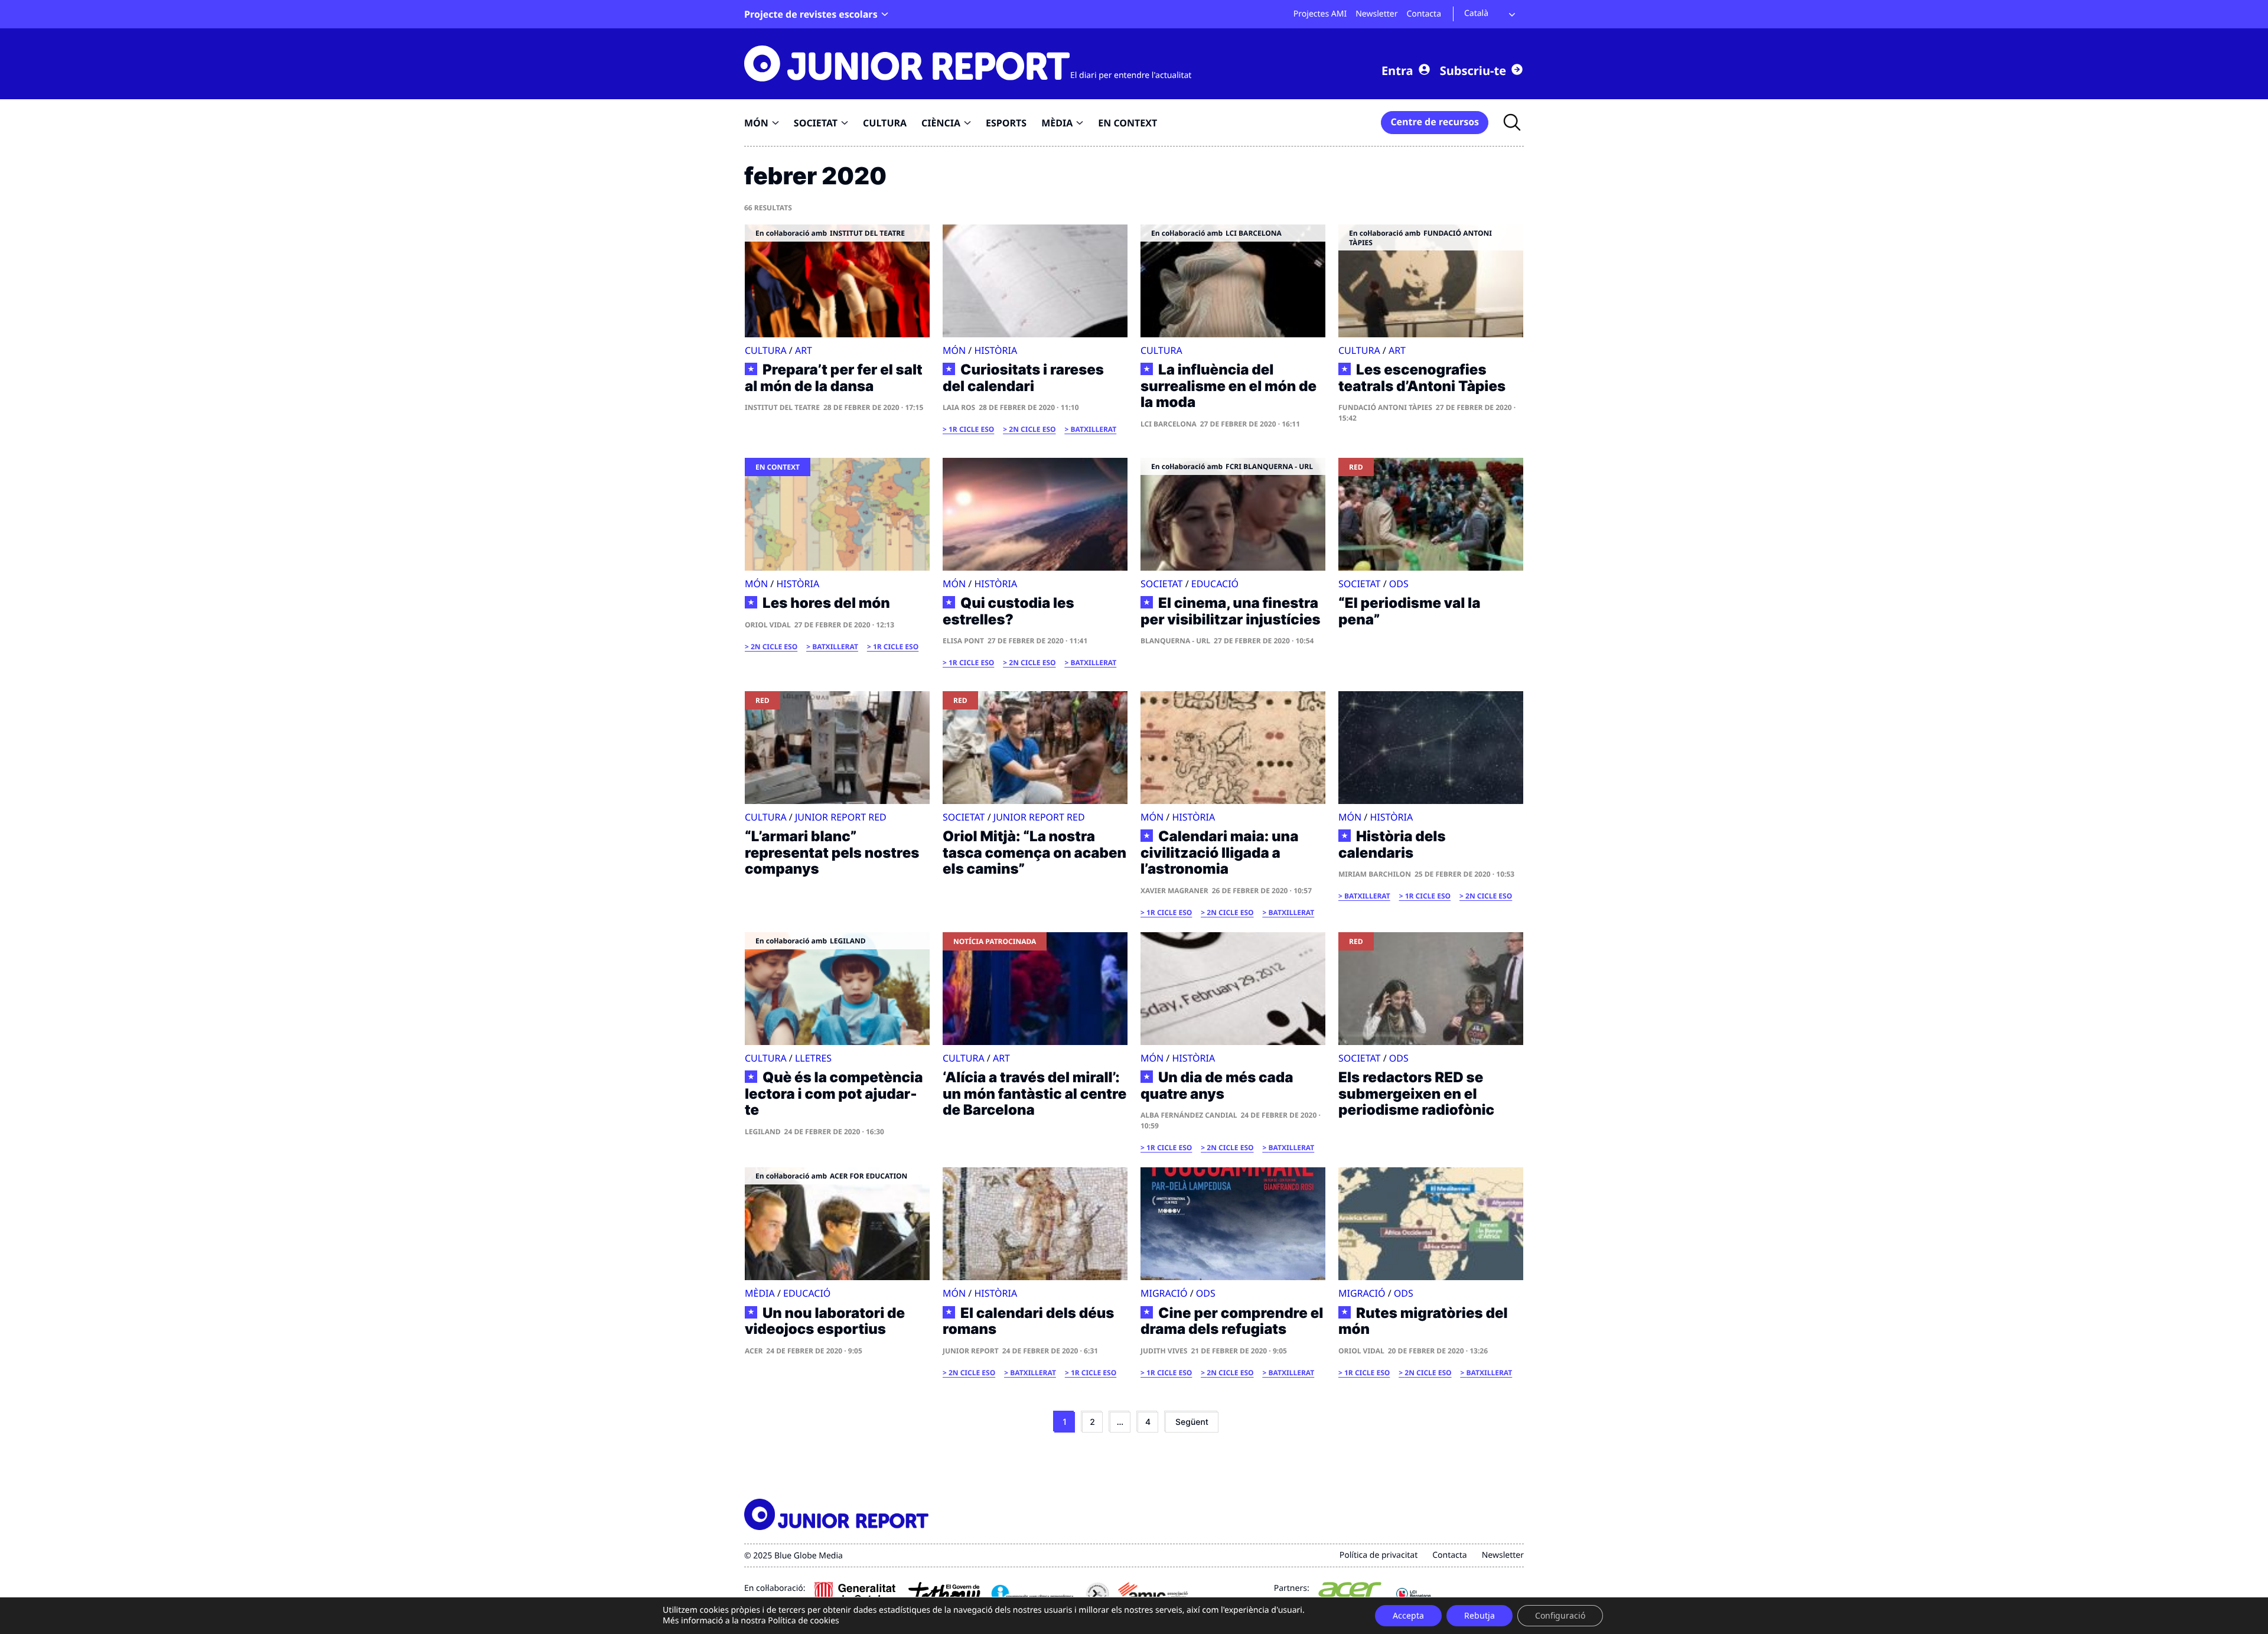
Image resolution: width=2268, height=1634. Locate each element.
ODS (1399, 584)
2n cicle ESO (1032, 429)
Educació (1215, 584)
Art (804, 350)
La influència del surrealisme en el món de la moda (1228, 386)
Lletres (813, 1058)
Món (954, 350)
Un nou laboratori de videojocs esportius (825, 1321)
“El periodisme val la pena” (1409, 611)
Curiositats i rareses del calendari (1023, 378)
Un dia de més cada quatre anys (1217, 1085)
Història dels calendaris (1392, 844)
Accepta (1408, 1615)
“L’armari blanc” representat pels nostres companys (832, 852)
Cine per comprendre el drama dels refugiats (1232, 1321)
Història (995, 350)
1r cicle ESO (971, 429)
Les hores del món (826, 603)
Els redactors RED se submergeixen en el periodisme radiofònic (1416, 1093)
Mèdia (760, 1293)
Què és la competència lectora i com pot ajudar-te (834, 1094)
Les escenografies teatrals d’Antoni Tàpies (1422, 378)
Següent (1192, 1422)
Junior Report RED (841, 817)
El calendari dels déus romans (1028, 1321)
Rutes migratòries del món (1423, 1321)
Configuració (1560, 1615)
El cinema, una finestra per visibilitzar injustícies (1231, 611)
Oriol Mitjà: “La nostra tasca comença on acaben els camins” (1034, 852)
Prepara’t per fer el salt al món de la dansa (834, 378)
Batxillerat (1094, 429)
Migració (1164, 1293)
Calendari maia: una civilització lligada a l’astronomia (1219, 853)
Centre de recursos (1435, 122)
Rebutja (1480, 1615)
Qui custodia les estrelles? (1008, 611)
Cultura (766, 350)
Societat (1162, 584)
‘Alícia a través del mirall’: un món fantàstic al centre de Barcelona (1034, 1093)
